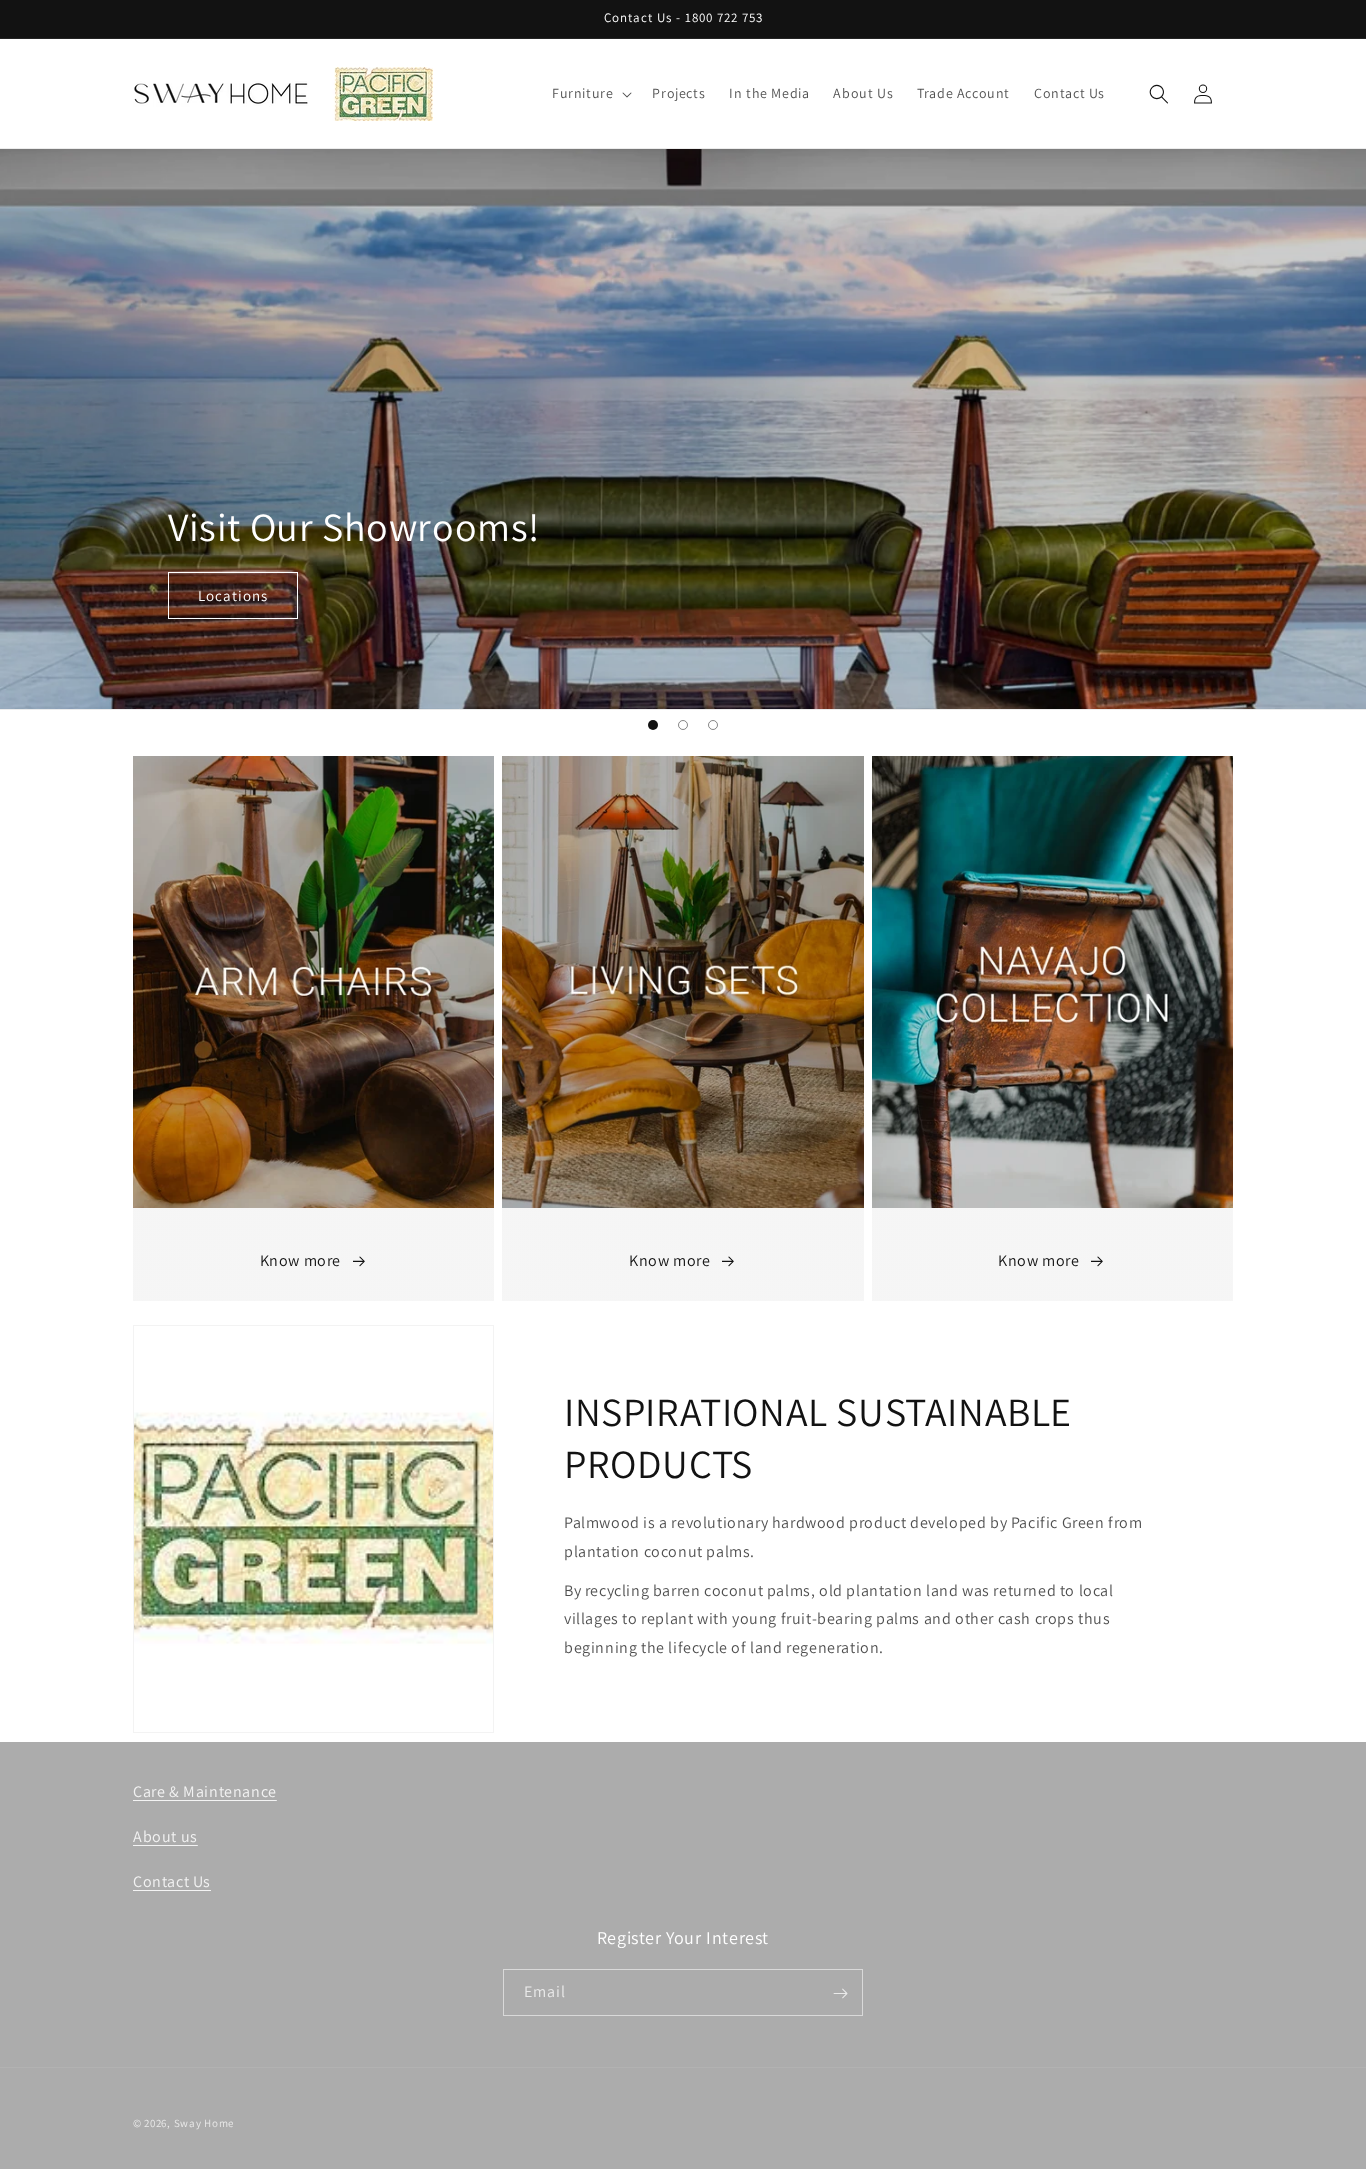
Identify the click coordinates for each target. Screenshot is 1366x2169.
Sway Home (204, 2123)
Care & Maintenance (205, 1791)
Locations (233, 595)
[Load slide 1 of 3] (653, 725)
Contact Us (172, 1880)
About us (165, 1836)
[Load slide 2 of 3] (683, 725)
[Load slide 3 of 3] (713, 725)
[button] (590, 93)
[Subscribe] (840, 1993)
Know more (300, 1261)
